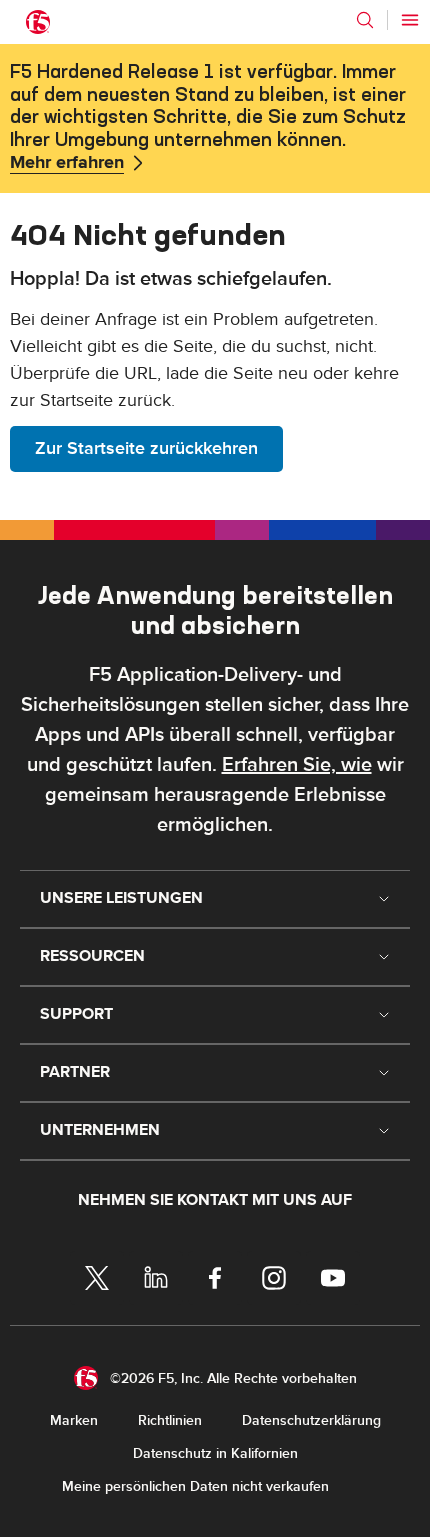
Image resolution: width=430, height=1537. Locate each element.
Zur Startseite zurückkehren (146, 448)
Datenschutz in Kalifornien (215, 1453)
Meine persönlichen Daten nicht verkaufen (195, 1486)
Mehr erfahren (67, 163)
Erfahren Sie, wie (297, 765)
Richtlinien (170, 1420)
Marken (74, 1420)
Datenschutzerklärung (311, 1420)
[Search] (365, 20)
